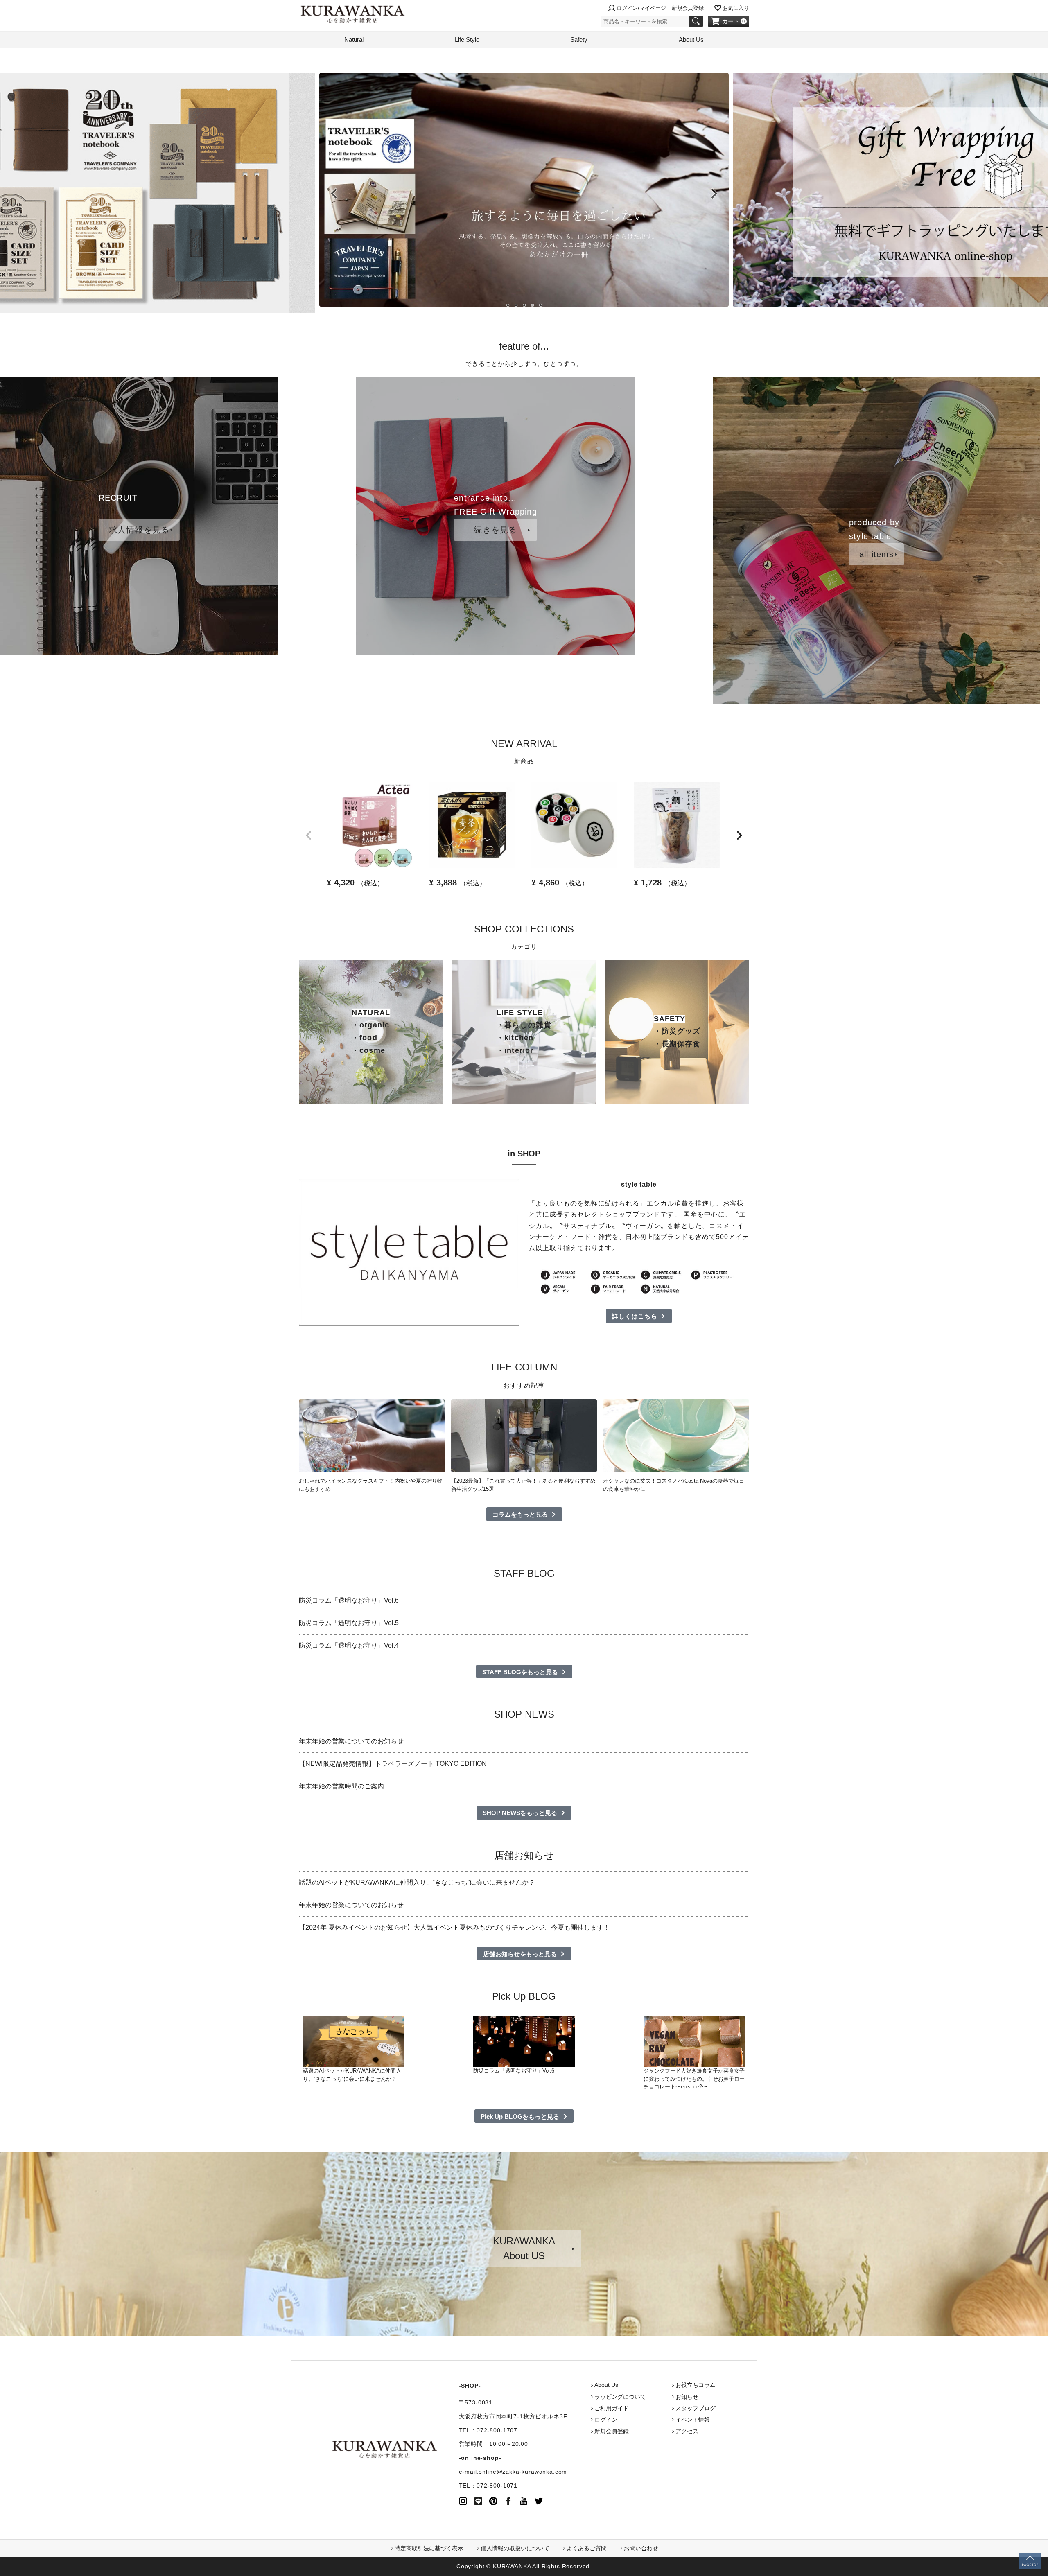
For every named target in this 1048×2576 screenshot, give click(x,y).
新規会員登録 (688, 8)
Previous (334, 194)
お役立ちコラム (696, 2385)
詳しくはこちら (635, 1316)
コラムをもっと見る (520, 1514)
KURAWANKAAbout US (524, 2248)
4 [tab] (532, 305)
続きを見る (495, 530)
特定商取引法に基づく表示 (429, 2548)
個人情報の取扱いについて (515, 2548)
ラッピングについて (620, 2397)
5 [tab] (540, 305)
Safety (579, 40)
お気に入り (736, 8)
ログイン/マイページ (641, 8)
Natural (354, 40)
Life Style (467, 40)
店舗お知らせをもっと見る (520, 1954)
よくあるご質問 (587, 2548)
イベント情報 (693, 2420)
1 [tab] (508, 305)
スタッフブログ (696, 2408)
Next (714, 194)
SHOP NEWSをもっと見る (520, 1813)
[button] (309, 835)
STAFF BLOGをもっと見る (520, 1672)
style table (639, 1184)
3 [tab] (524, 305)
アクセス (687, 2431)
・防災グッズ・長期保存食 (677, 1031)
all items (876, 554)
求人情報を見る (139, 530)
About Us (691, 40)
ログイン (606, 2420)
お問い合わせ (641, 2548)
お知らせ (687, 2397)
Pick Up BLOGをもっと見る (520, 2117)
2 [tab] (516, 305)
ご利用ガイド (612, 2408)
